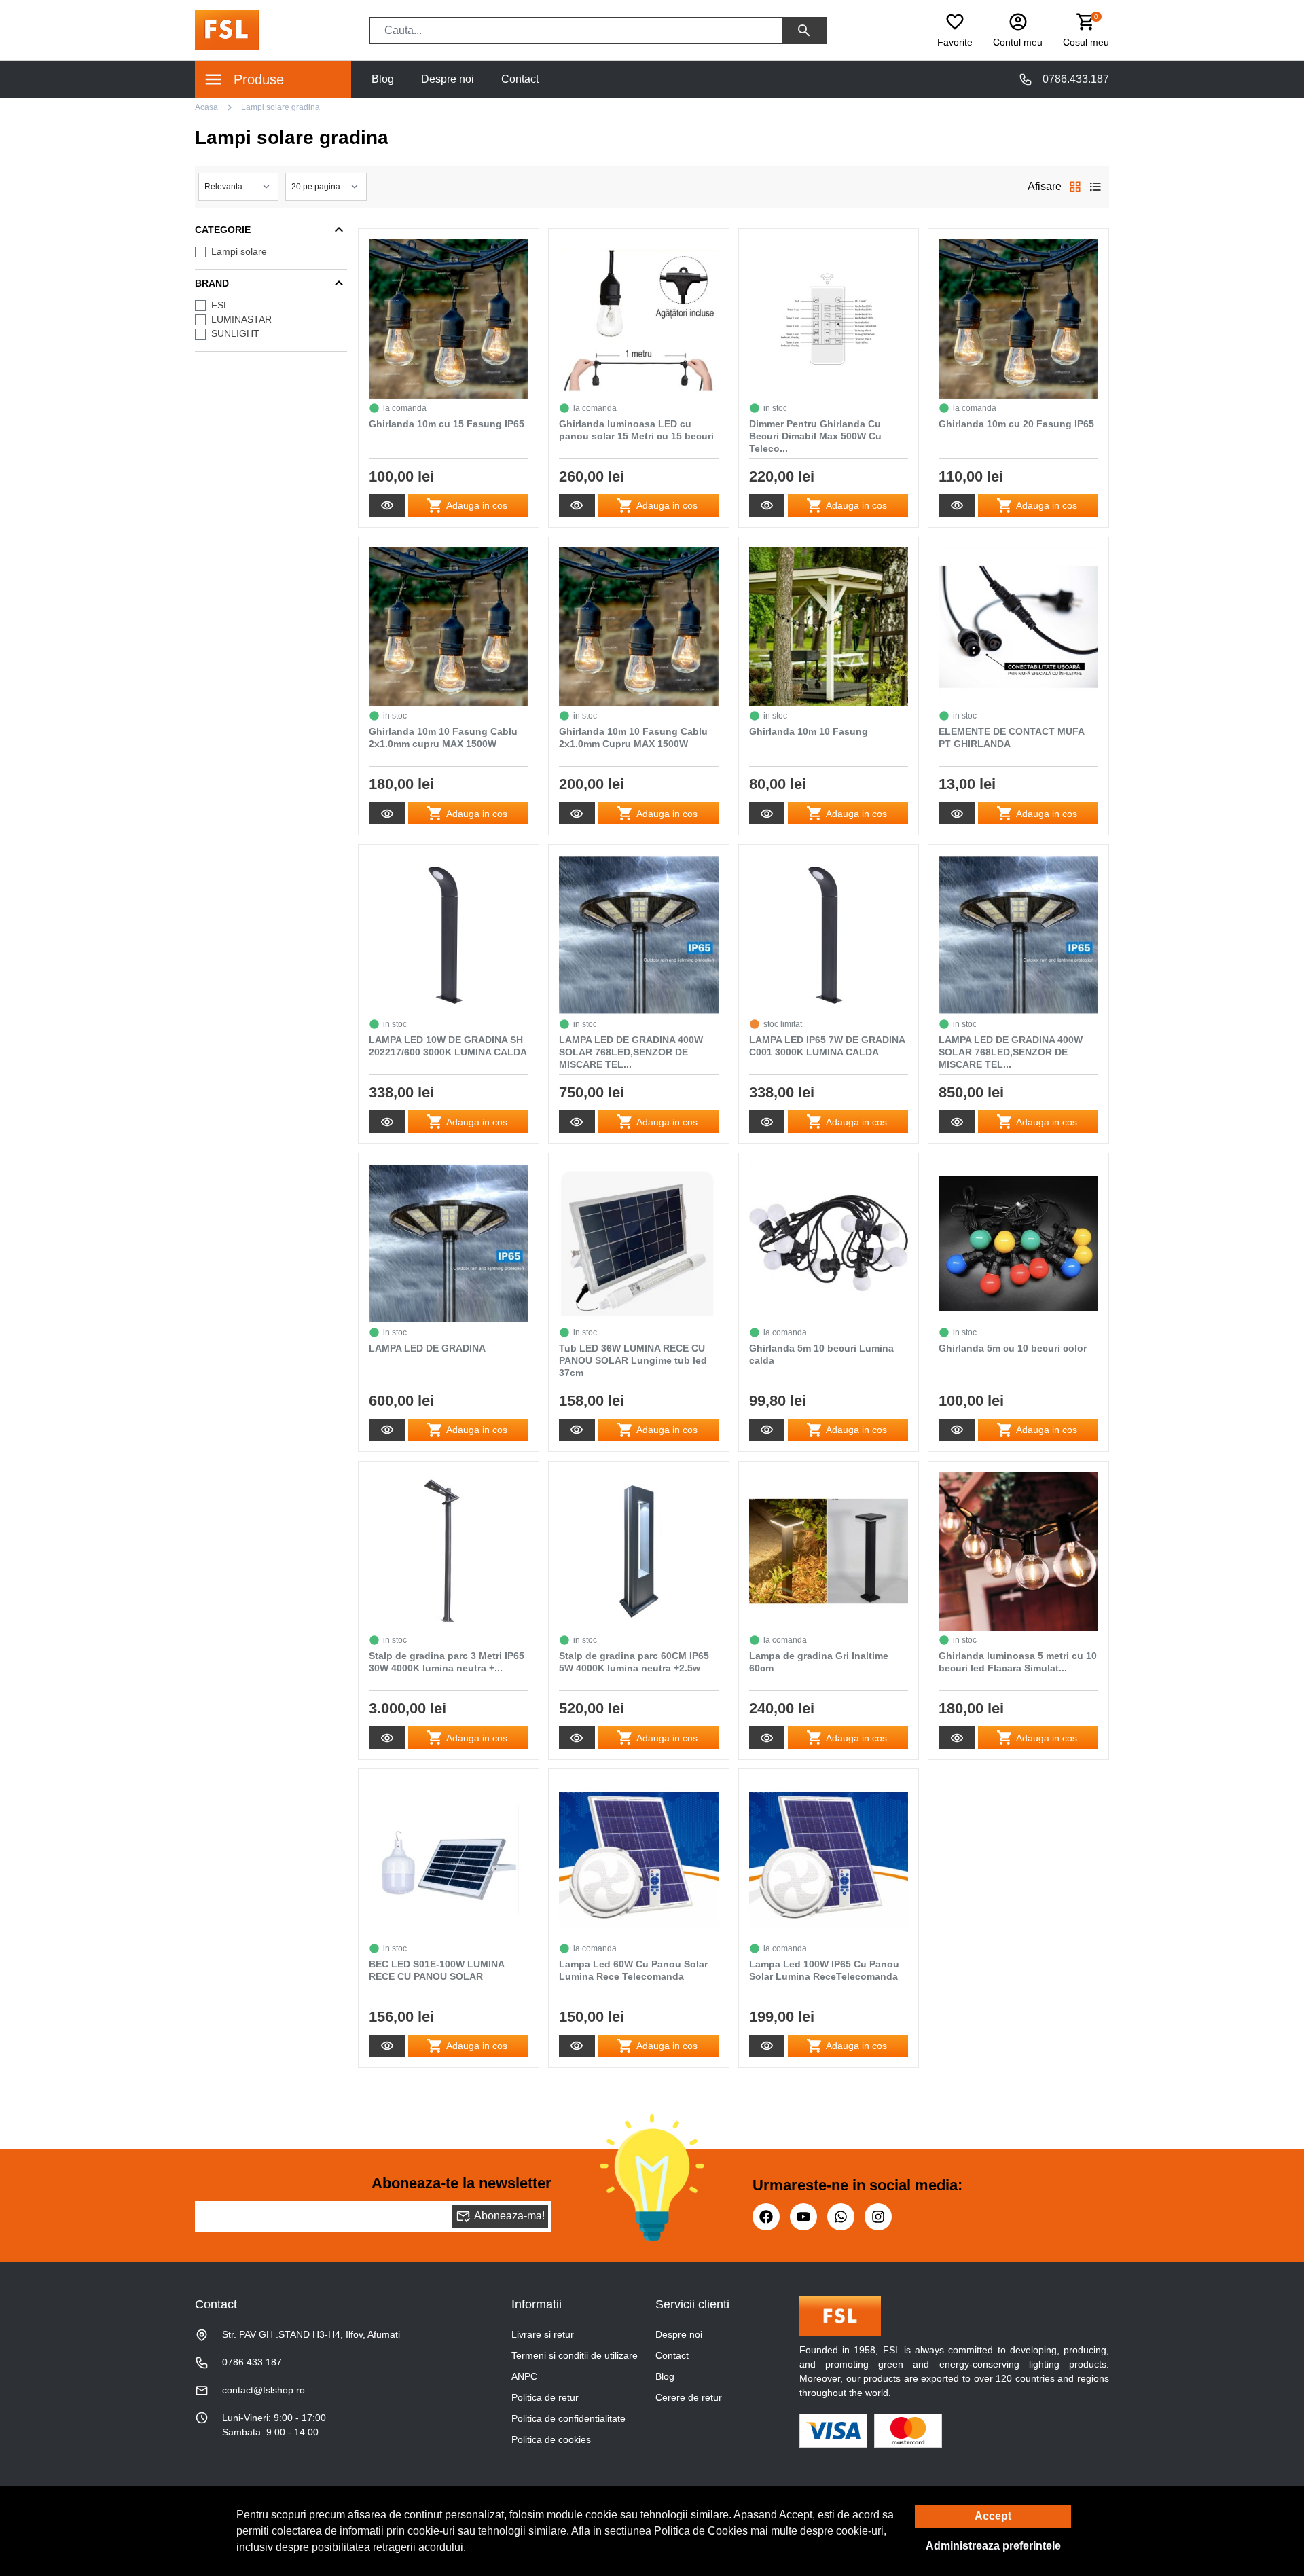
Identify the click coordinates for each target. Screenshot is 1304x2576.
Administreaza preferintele (993, 2546)
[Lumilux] (227, 30)
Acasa (206, 107)
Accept (993, 2516)
